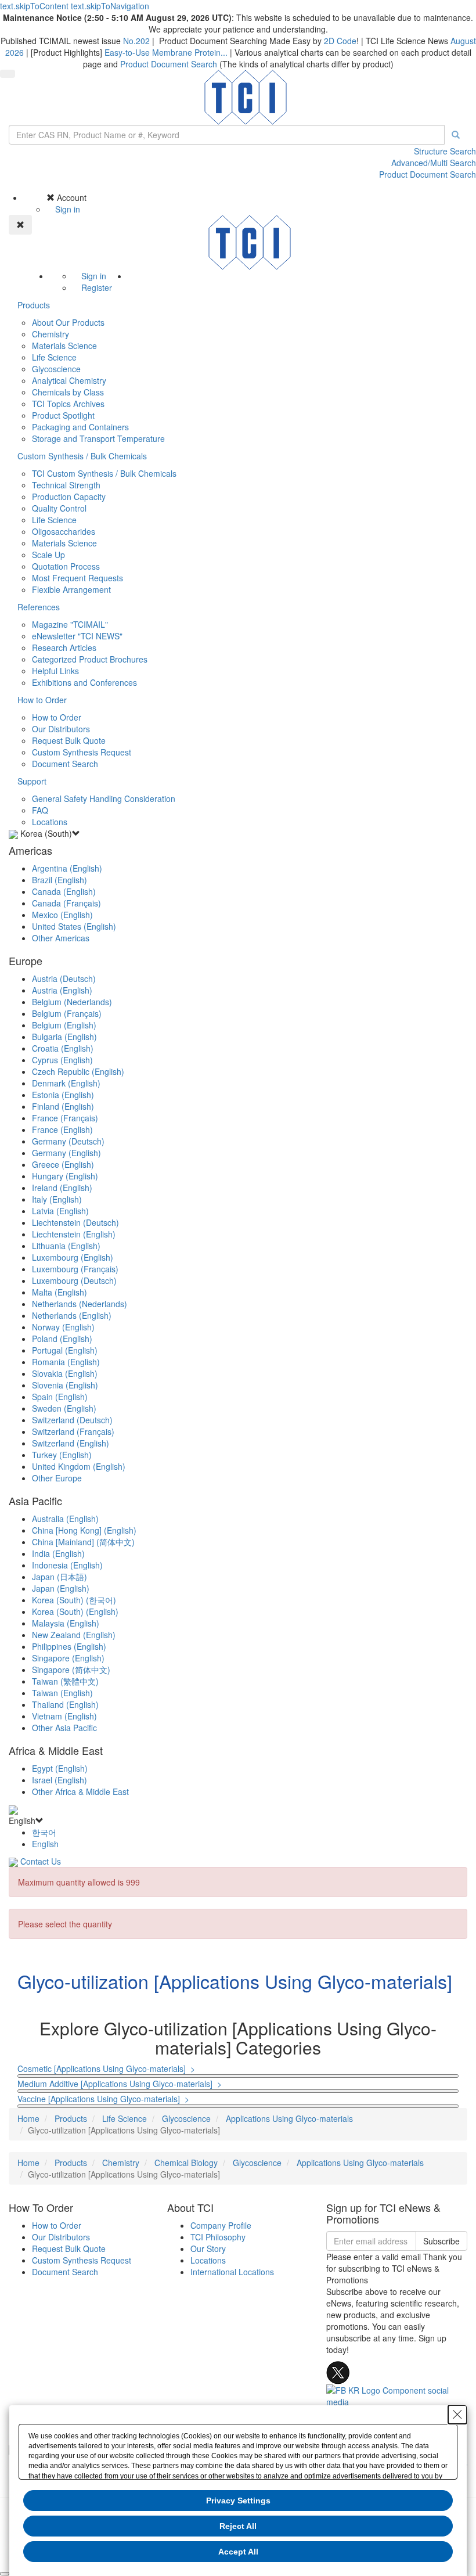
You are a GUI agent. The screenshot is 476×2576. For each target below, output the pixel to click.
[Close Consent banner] (457, 2415)
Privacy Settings (238, 2501)
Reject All (238, 2526)
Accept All (238, 2552)
